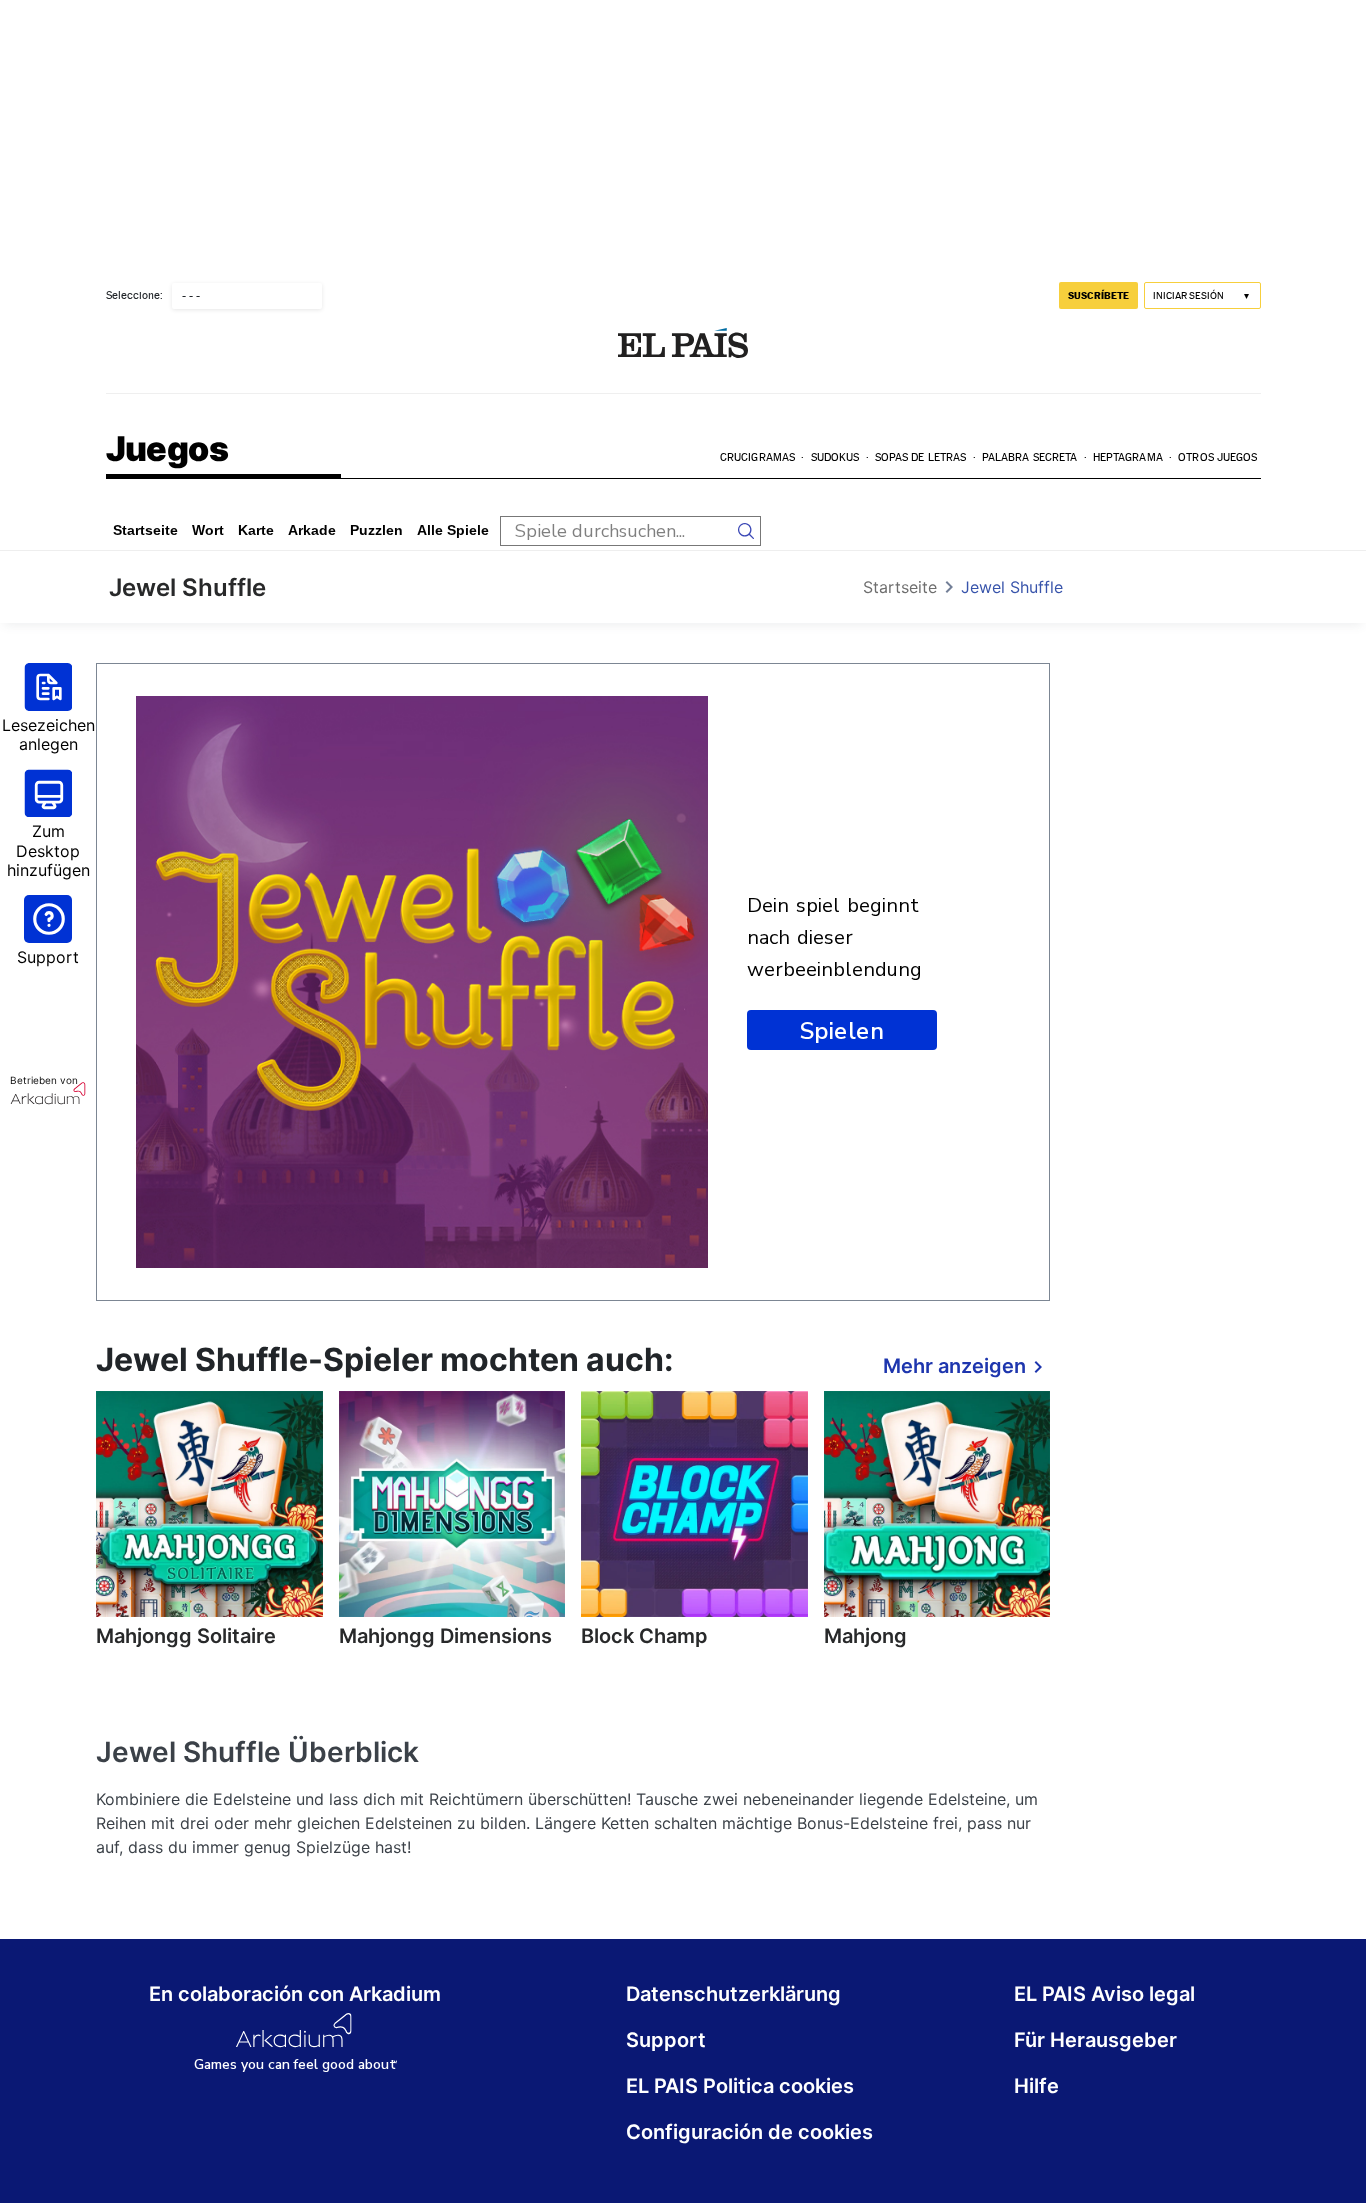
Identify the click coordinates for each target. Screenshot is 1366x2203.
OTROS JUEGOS (1217, 457)
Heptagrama (1128, 457)
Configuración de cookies (749, 2132)
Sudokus (835, 457)
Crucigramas (757, 457)
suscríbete (1098, 295)
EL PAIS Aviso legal (1104, 1994)
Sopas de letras (921, 457)
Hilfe (1036, 2086)
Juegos (167, 450)
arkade (312, 530)
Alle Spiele (453, 530)
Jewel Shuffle (1012, 587)
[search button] (746, 531)
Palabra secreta (1030, 457)
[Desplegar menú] (122, 345)
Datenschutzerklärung (733, 1994)
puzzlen (376, 530)
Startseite (145, 530)
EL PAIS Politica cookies (740, 2086)
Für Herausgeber (1095, 2040)
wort (208, 530)
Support (666, 2040)
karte (256, 530)
